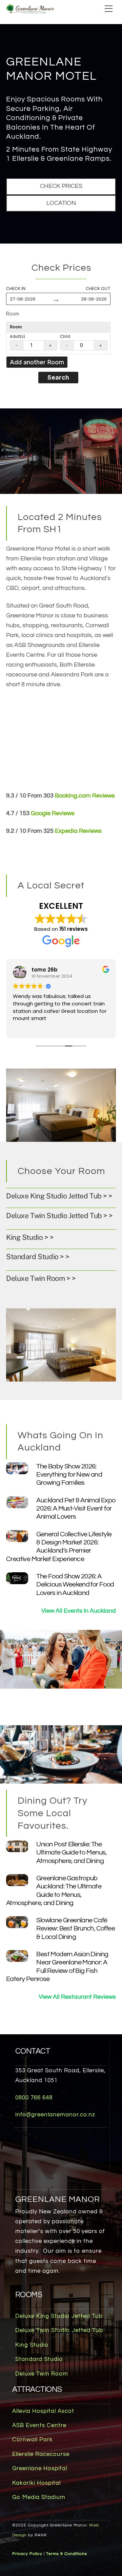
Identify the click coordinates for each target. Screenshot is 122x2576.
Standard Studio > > (38, 1257)
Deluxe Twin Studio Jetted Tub (59, 2330)
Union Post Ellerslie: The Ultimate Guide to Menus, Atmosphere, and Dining (71, 1852)
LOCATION (61, 203)
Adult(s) (17, 336)
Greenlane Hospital (40, 2468)
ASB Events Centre (39, 2425)
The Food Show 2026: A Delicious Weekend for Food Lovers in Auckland (75, 1584)
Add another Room (37, 362)
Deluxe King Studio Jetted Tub (59, 2316)
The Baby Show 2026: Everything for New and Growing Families (69, 1475)
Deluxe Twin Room (42, 2374)
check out (98, 289)
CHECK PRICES (61, 186)
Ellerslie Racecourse (41, 2454)
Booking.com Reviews (85, 796)
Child (65, 336)
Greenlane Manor (58, 2199)
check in (16, 289)
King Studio (32, 2345)
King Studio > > (30, 1237)
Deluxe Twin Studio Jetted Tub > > (59, 1216)
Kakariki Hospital (36, 2483)
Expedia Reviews (78, 831)
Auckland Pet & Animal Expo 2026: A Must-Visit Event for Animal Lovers (76, 1508)
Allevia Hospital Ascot (43, 2411)
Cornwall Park (33, 2440)
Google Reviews (53, 813)
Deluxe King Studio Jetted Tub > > (59, 1196)
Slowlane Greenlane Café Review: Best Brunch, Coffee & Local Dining (76, 1928)
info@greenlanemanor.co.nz (55, 2115)
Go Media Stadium (39, 2497)
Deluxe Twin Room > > (41, 1278)
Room (13, 314)
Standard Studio (39, 2359)
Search (58, 377)
